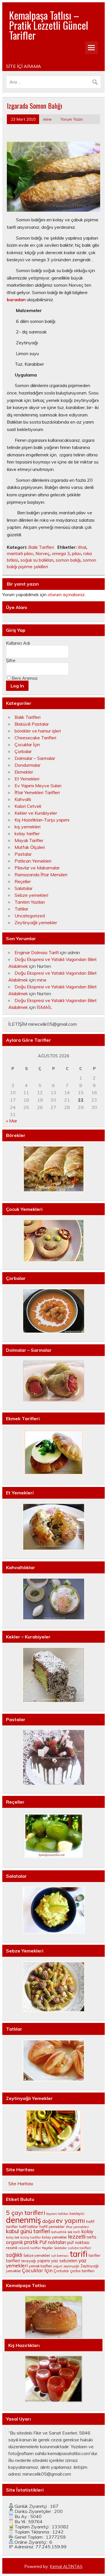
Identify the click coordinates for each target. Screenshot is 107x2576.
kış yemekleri (28, 827)
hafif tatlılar (29, 2227)
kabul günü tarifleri (28, 2231)
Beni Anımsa (25, 678)
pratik (31, 2242)
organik (15, 2242)
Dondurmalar (28, 765)
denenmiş (24, 2220)
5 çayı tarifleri (26, 2213)
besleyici (77, 2213)
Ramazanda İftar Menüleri (41, 875)
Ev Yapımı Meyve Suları (38, 786)
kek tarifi (74, 2232)
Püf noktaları (53, 2242)
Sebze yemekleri (31, 895)
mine (47, 119)
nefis (92, 2237)
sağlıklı (14, 2255)
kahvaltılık (59, 2232)
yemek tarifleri (40, 2266)
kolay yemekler (54, 2237)
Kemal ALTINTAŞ (66, 2567)
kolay (87, 2231)
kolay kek (13, 2237)
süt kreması (60, 2256)
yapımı (44, 2261)
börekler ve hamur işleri (38, 731)
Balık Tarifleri (41, 547)
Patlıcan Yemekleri (33, 861)
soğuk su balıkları (37, 560)
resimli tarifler (30, 2248)
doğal (49, 2221)
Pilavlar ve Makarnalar (37, 868)
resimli (12, 2248)
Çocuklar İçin (27, 744)
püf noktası (78, 2242)
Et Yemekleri (27, 779)
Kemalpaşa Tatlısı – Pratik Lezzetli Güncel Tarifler (49, 25)
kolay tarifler (27, 833)
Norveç (43, 554)
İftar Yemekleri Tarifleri (37, 792)
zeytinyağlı (71, 2266)
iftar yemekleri (77, 2227)
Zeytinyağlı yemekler (36, 922)
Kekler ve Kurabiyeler (36, 813)
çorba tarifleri (82, 2271)
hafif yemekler (52, 2227)
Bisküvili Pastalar (32, 724)
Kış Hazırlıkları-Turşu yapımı (42, 820)
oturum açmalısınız (66, 594)
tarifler (94, 2255)
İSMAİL (44, 1007)
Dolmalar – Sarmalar (35, 758)
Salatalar (24, 888)
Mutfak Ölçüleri (30, 847)
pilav (76, 554)
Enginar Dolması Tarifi (37, 952)
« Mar (12, 1121)
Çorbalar (23, 751)
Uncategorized (30, 916)
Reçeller (23, 881)
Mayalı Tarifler (29, 840)
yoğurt (58, 2266)
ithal (82, 547)
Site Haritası (21, 2184)
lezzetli (77, 2237)
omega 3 (61, 554)
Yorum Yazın (72, 119)
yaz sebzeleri (64, 2261)
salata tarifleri (79, 2248)
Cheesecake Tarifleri (35, 738)
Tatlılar (21, 909)
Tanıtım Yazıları (30, 902)
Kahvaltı (23, 799)
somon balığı (68, 560)
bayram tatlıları (57, 2214)
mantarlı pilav (20, 554)
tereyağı (29, 2261)
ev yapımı (70, 2221)
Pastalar (23, 854)
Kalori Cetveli (28, 806)
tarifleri (13, 2261)
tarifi (78, 2254)
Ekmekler (24, 772)
